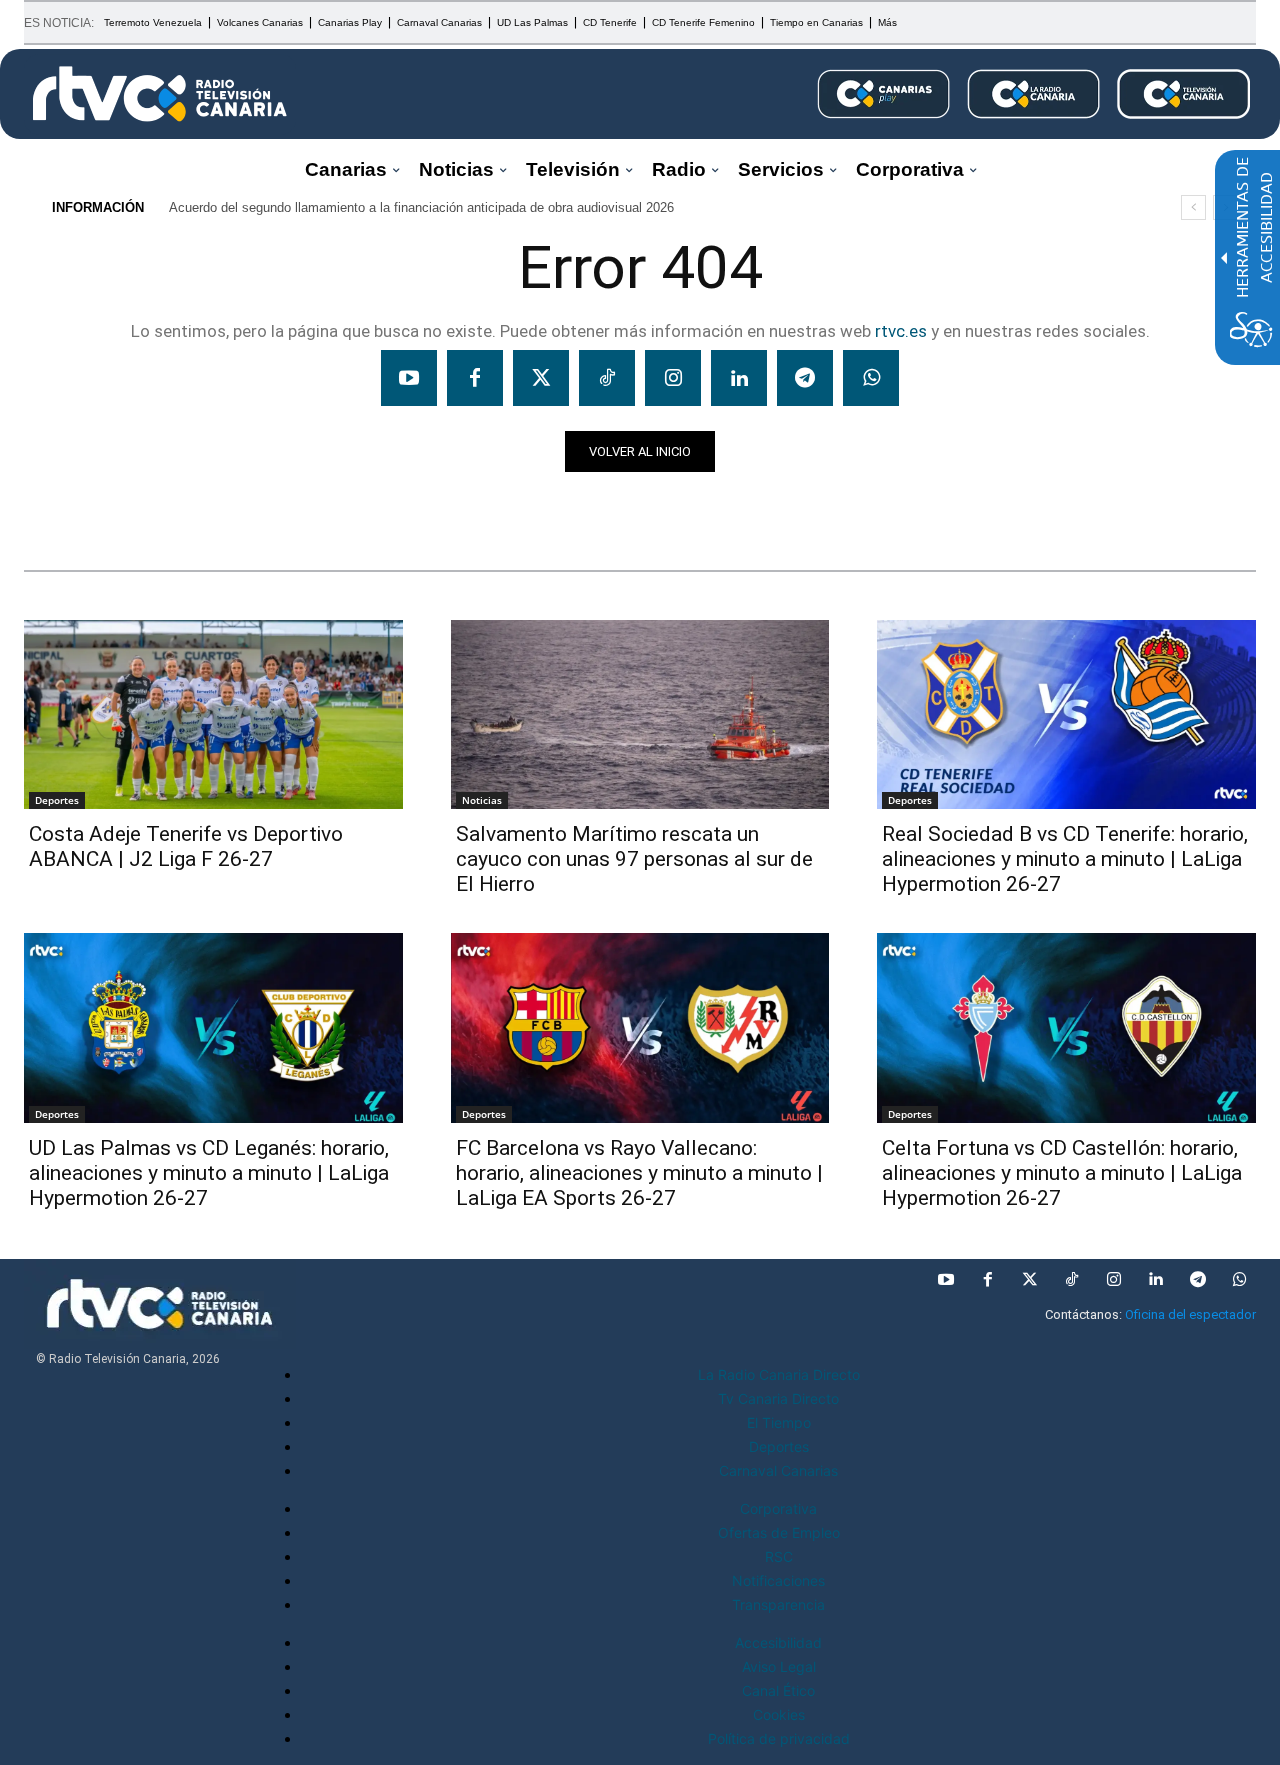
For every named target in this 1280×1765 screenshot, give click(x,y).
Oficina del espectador (1190, 1314)
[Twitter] (541, 378)
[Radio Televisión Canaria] (160, 94)
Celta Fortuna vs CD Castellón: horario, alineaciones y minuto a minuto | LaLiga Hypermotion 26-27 (1062, 1173)
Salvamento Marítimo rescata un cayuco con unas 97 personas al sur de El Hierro (634, 859)
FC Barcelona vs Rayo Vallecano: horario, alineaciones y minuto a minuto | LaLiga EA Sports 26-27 (639, 1173)
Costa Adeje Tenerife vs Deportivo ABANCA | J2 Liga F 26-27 (186, 846)
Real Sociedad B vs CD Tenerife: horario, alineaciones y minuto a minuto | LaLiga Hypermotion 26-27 (1065, 859)
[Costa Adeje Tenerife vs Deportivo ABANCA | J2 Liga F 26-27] (213, 714)
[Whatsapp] (871, 378)
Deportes (57, 800)
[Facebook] (475, 378)
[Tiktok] (607, 378)
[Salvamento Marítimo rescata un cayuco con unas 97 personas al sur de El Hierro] (640, 714)
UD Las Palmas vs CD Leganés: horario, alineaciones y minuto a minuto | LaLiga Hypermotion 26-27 (209, 1173)
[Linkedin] (739, 378)
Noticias (62, 507)
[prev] (1193, 207)
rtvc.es (901, 331)
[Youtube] (409, 378)
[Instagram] (673, 378)
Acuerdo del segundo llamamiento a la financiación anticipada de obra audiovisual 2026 (421, 207)
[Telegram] (805, 378)
